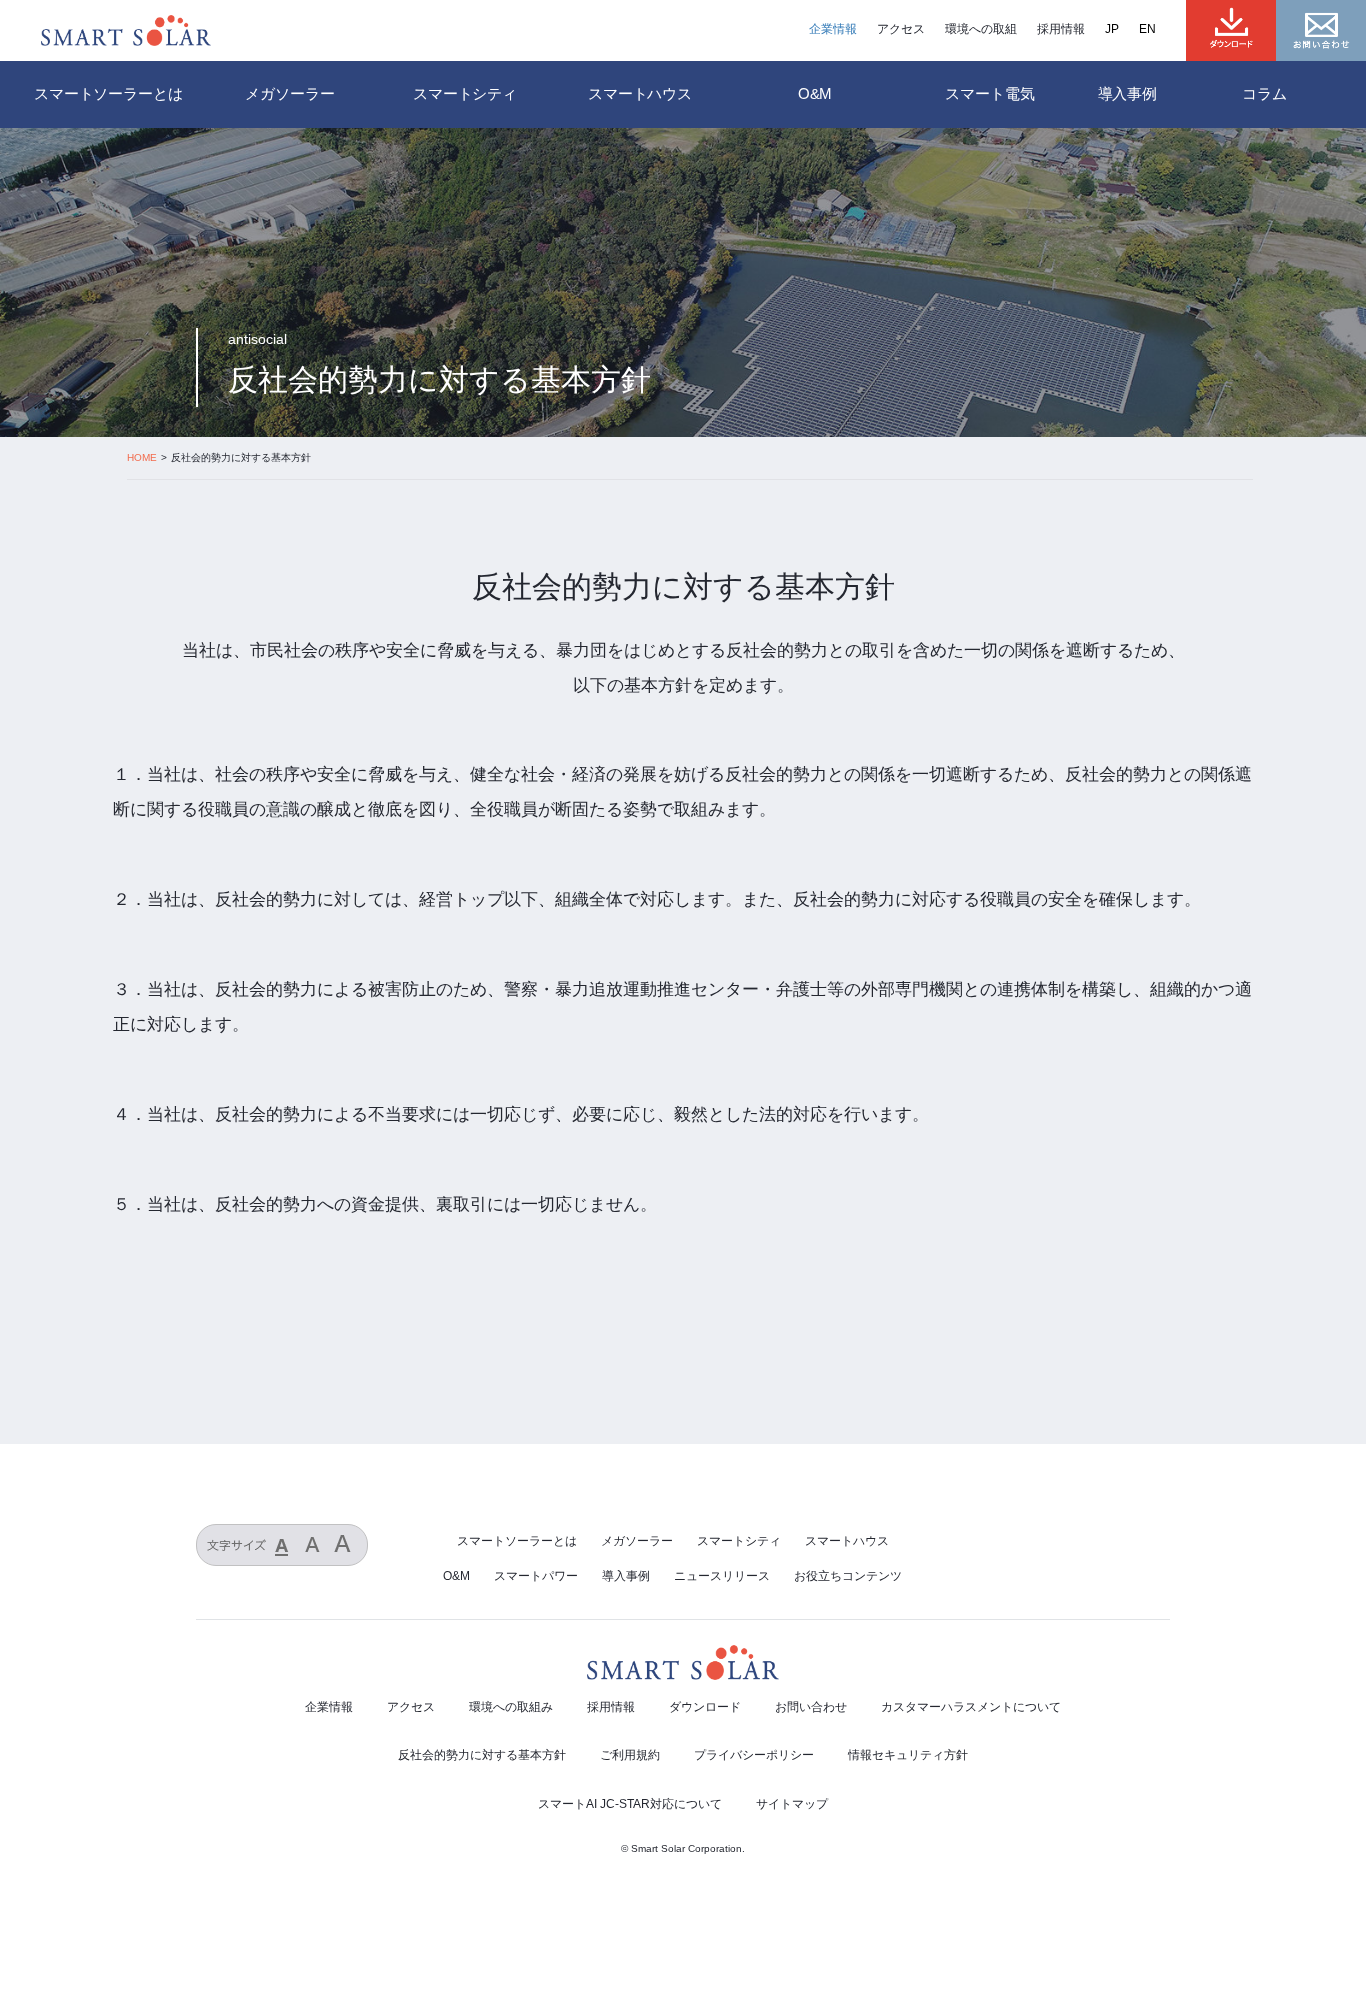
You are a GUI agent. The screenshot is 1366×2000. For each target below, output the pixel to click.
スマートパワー (536, 1576)
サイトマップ (792, 1804)
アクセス (901, 29)
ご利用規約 (630, 1755)
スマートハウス (847, 1541)
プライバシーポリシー (754, 1755)
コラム (1264, 94)
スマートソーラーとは (108, 94)
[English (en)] (1157, 29)
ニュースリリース (722, 1576)
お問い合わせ (811, 1707)
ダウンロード (705, 1707)
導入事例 (1127, 94)
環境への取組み (511, 1707)
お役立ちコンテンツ (848, 1576)
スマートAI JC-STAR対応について (630, 1804)
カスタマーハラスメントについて (971, 1707)
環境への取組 (981, 29)
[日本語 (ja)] (1122, 29)
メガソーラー (637, 1541)
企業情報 (833, 29)
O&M (456, 1576)
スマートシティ (739, 1541)
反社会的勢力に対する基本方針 (482, 1755)
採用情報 (1061, 29)
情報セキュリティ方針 (908, 1755)
